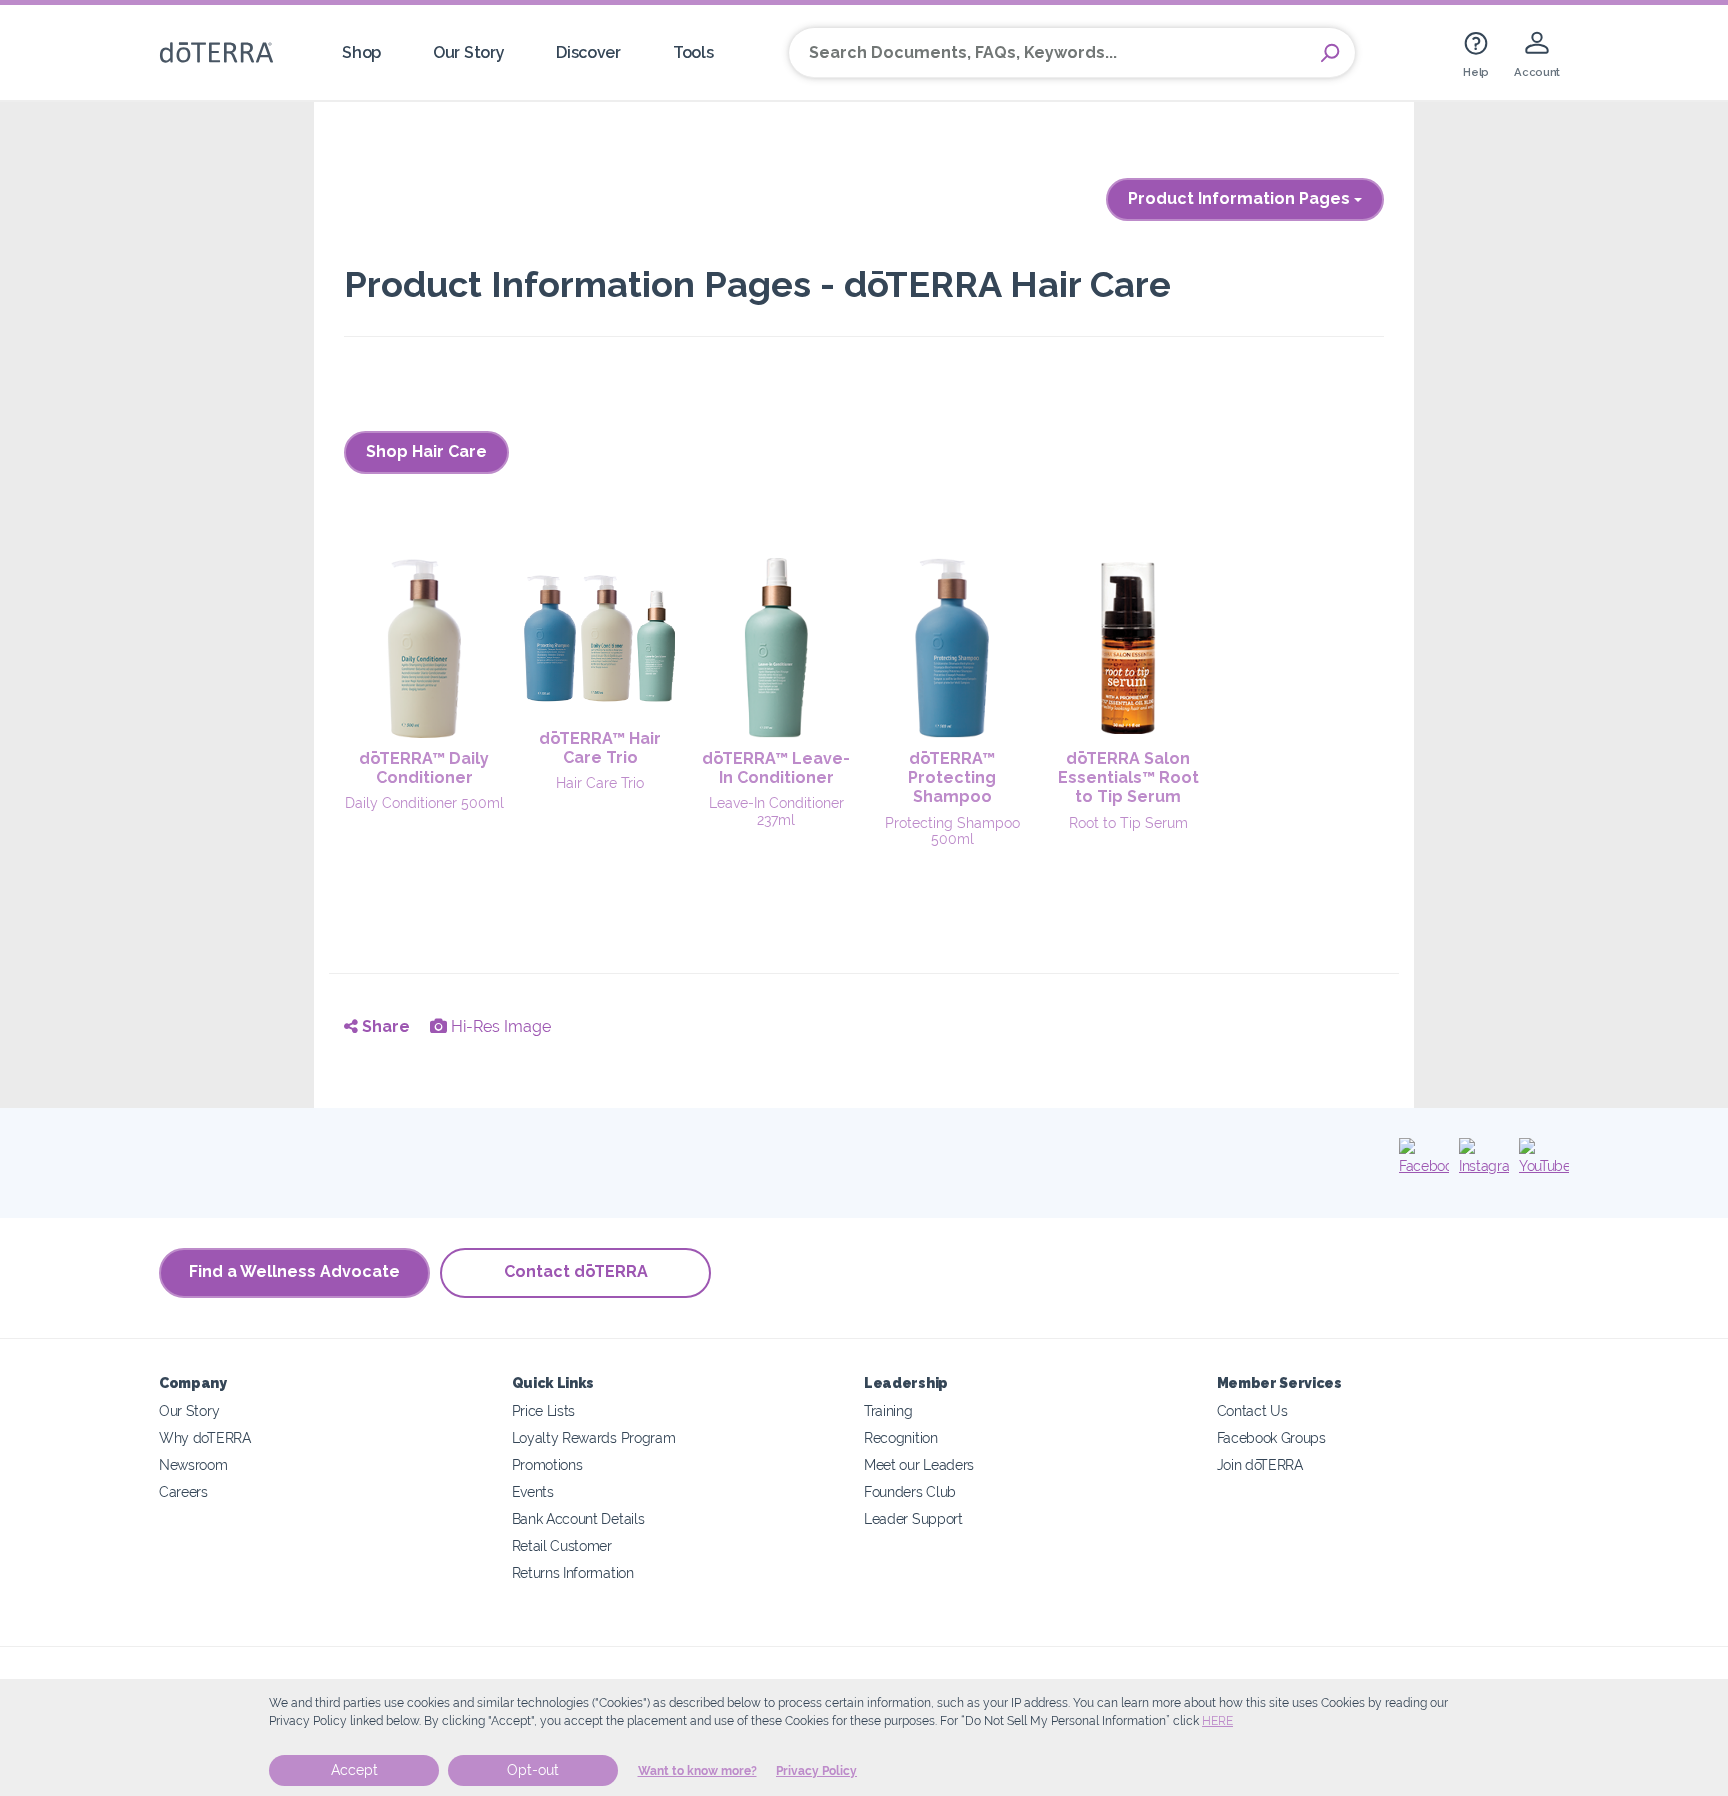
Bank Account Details (578, 1518)
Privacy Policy (816, 1771)
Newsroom (193, 1464)
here (1217, 1721)
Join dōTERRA (1260, 1464)
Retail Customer (562, 1545)
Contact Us (1252, 1410)
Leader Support (913, 1518)
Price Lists (544, 1410)
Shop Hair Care (426, 451)
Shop (361, 52)
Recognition (901, 1437)
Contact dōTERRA (576, 1271)
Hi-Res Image (499, 1026)
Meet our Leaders (919, 1464)
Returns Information (573, 1572)
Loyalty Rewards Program (594, 1437)
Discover (588, 52)
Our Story (468, 52)
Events (533, 1491)
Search (1330, 53)
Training (888, 1410)
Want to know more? (697, 1771)
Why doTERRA (205, 1437)
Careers (183, 1491)
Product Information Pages (1241, 198)
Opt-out (533, 1770)
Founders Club (910, 1491)
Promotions (547, 1464)
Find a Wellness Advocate (294, 1271)
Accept (354, 1770)
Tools (693, 52)
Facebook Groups (1271, 1437)
